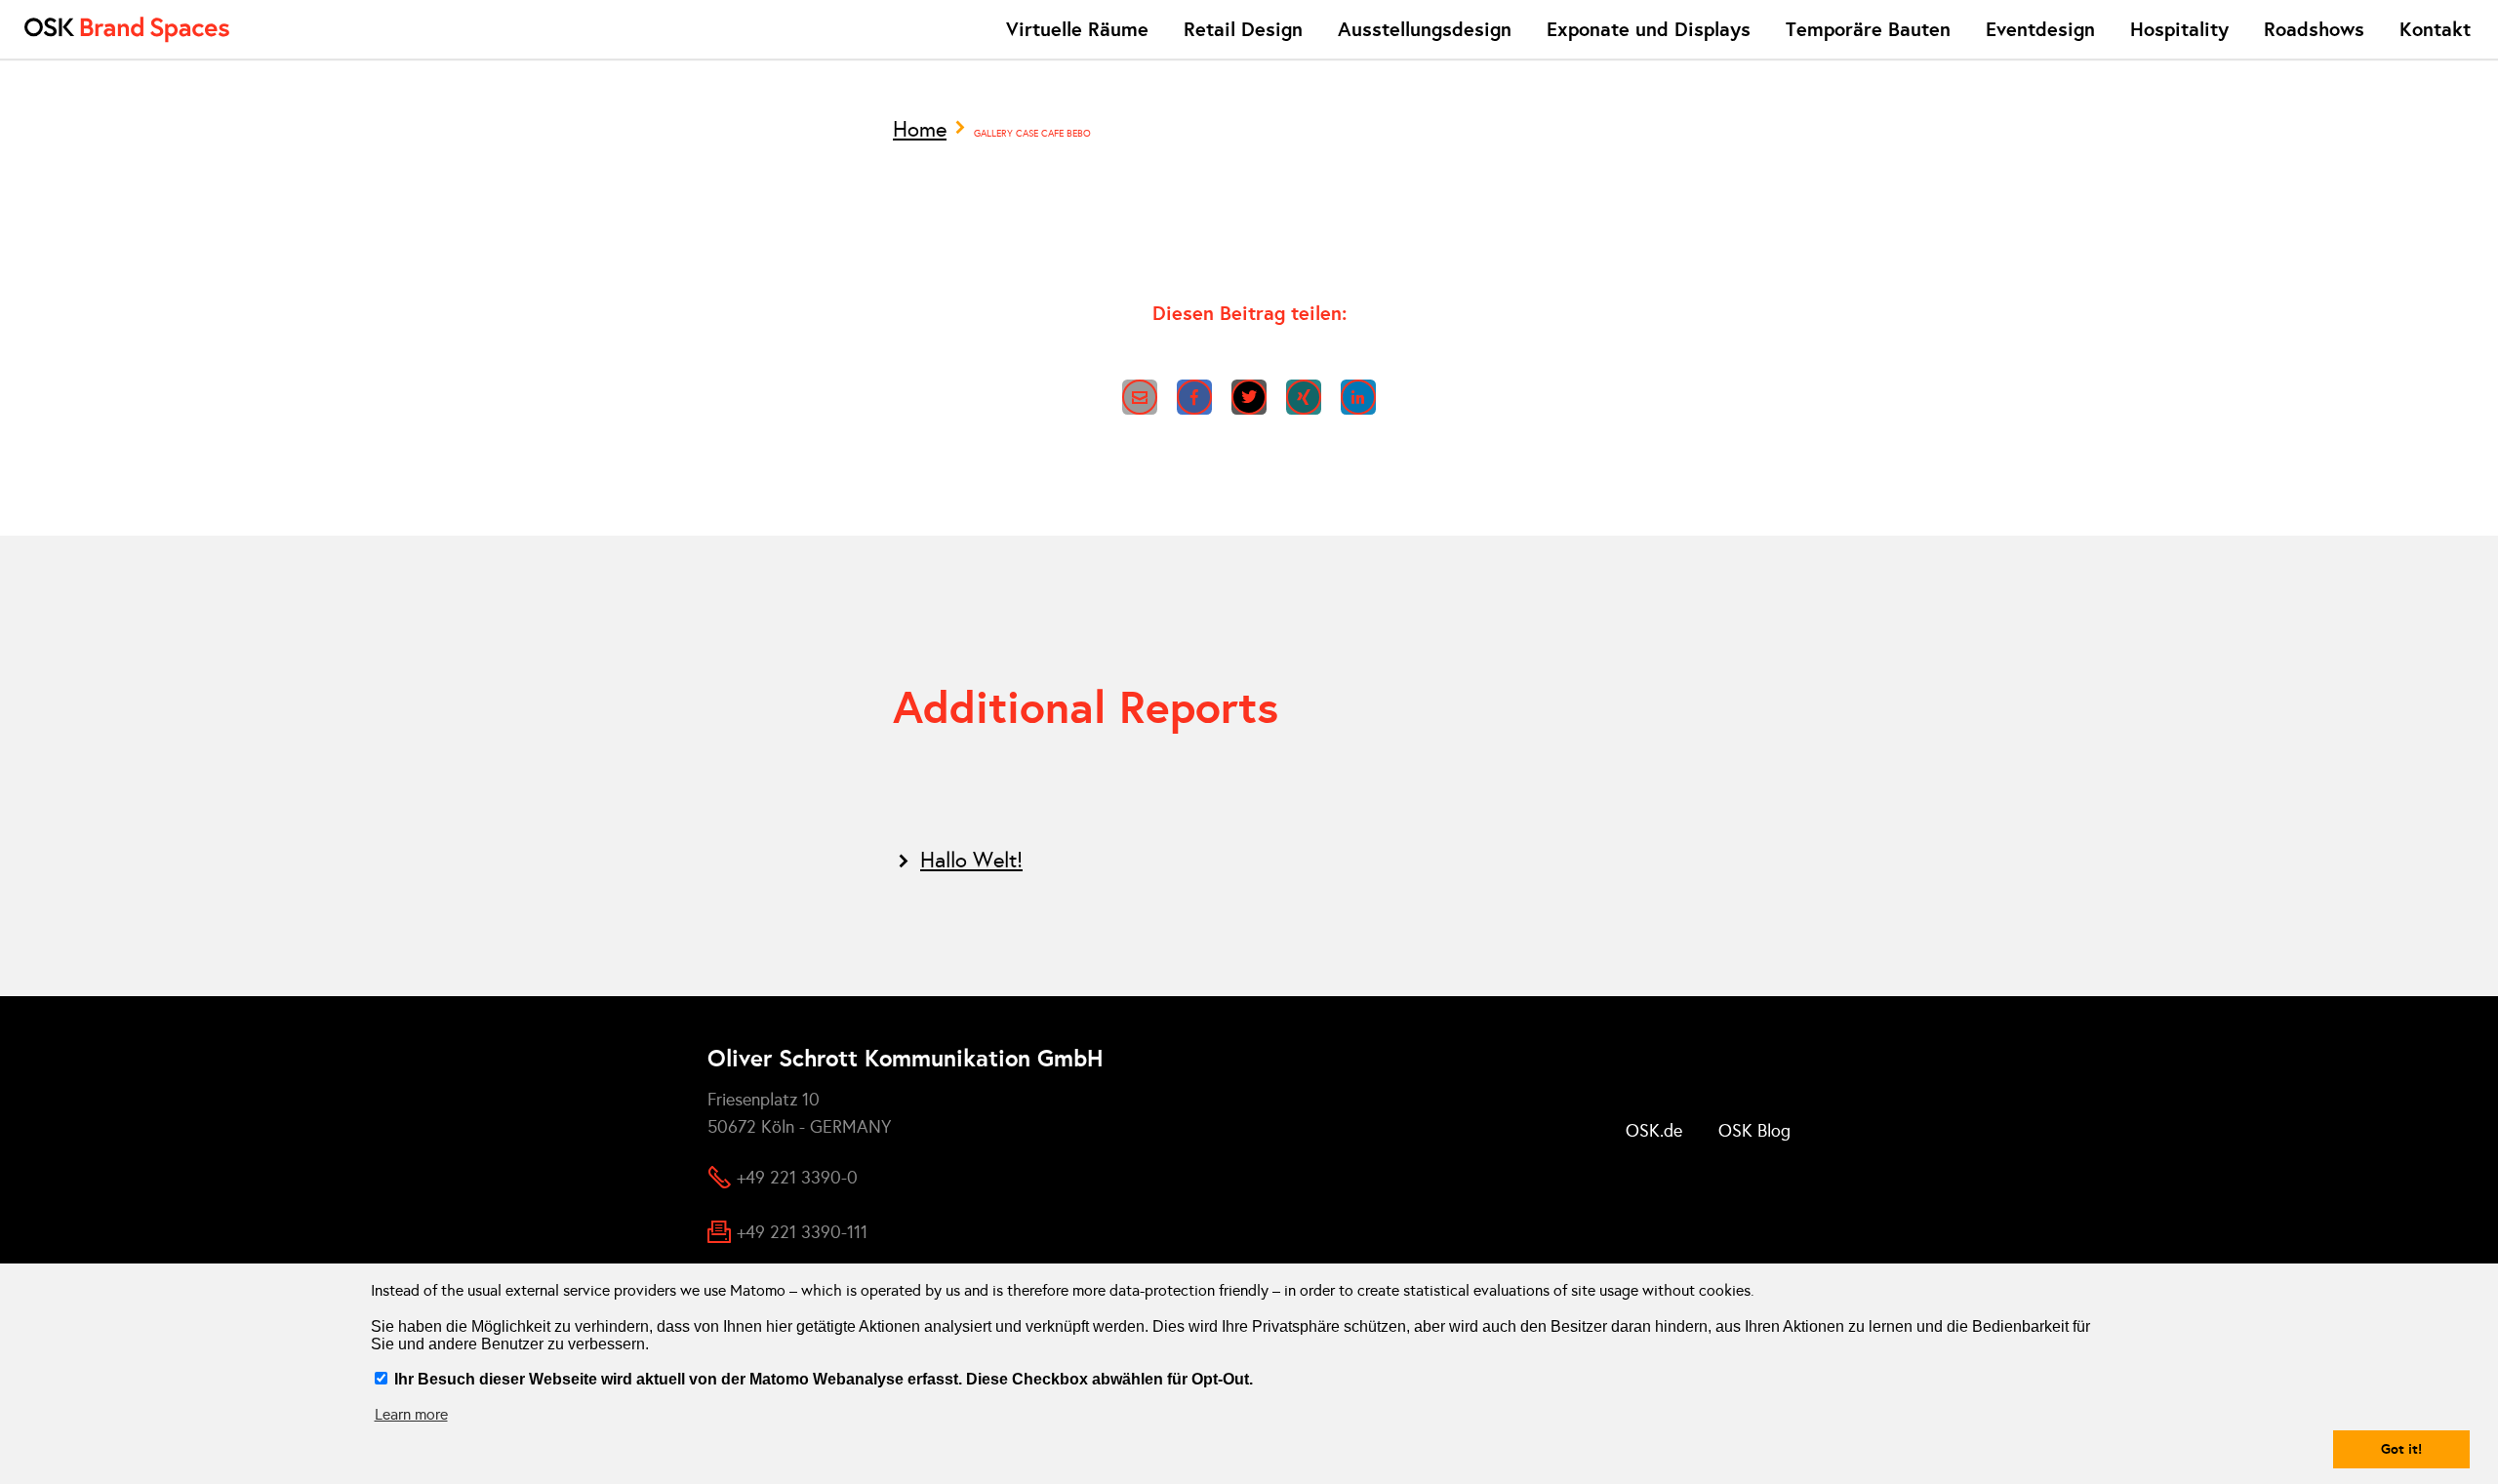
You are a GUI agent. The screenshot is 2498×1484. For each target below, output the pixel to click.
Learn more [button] (411, 1414)
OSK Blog (1754, 1131)
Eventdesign (2040, 29)
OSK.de (1654, 1131)
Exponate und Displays (1649, 29)
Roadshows (2314, 29)
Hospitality (2179, 29)
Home (920, 129)
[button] (1140, 397)
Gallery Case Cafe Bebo (1032, 134)
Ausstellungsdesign (1425, 29)
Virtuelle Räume (1077, 29)
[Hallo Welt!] (1249, 861)
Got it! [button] (2401, 1449)
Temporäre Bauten (1868, 29)
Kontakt (2435, 29)
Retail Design (1243, 29)
